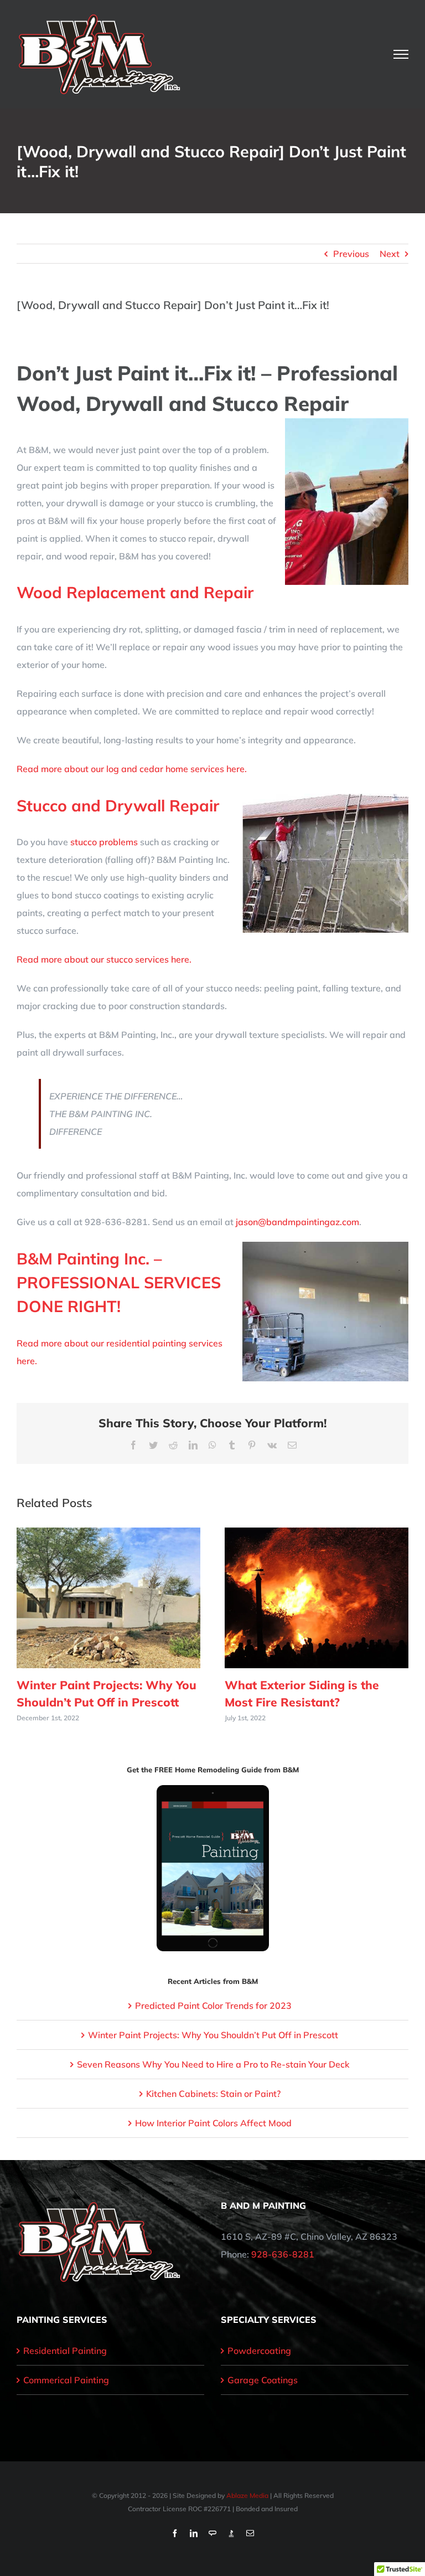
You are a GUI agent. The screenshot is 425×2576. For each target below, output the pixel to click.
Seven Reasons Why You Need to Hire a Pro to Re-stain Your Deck (213, 2064)
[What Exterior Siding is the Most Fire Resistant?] (317, 1597)
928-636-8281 (283, 2254)
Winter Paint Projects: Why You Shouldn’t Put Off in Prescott (213, 2035)
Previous (351, 254)
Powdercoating (259, 2351)
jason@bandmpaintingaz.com (297, 1222)
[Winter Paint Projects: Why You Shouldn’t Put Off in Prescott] (108, 1597)
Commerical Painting (66, 2380)
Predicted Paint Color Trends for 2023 (213, 2006)
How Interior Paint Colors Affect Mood (213, 2123)
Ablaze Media (247, 2495)
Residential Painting (65, 2351)
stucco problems (104, 842)
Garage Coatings (263, 2380)
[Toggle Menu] (401, 54)
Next (390, 254)
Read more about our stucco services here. (104, 959)
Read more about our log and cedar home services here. (132, 769)
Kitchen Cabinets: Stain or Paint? (213, 2094)
